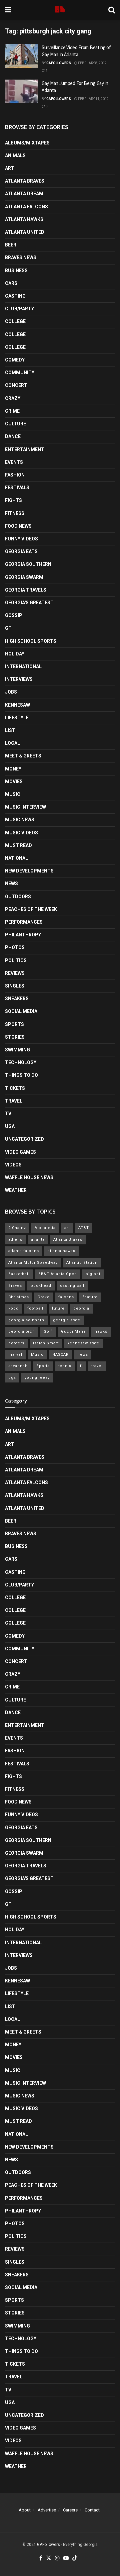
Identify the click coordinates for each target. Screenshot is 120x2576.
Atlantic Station (82, 1263)
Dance (13, 436)
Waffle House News (29, 1177)
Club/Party (19, 309)
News (11, 884)
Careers (70, 2510)
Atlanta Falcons (26, 207)
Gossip (14, 615)
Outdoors (18, 897)
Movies (14, 782)
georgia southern (26, 1320)
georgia (81, 1308)
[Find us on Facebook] (41, 2558)
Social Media (21, 1011)
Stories (15, 1037)
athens (15, 1240)
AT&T (84, 1228)
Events (14, 462)
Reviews (15, 973)
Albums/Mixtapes (27, 143)
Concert (16, 385)
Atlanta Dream (24, 194)
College (15, 321)
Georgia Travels (26, 590)
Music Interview (25, 807)
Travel (14, 1101)
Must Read (18, 845)
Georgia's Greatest (29, 603)
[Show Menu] (8, 10)
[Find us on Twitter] (49, 2558)
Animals (15, 156)
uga (12, 1378)
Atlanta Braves (25, 181)
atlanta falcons (24, 1251)
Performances (24, 922)
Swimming (17, 1050)
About (25, 2510)
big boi (93, 1274)
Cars (11, 283)
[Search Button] (112, 10)
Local (12, 743)
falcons (66, 1297)
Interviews (19, 679)
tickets (15, 1088)
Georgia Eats (21, 551)
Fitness (15, 513)
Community (20, 373)
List (10, 730)
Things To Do (21, 1075)
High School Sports (31, 641)
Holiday (15, 654)
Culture (15, 424)
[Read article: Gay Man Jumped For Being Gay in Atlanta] (22, 92)
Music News (20, 820)
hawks (101, 1331)
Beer (11, 245)
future (58, 1308)
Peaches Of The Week (31, 909)
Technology (21, 1062)
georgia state (67, 1320)
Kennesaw (17, 705)
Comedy (15, 360)
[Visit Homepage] (60, 10)
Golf (48, 1331)
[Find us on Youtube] (66, 2558)
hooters (16, 1343)
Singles (15, 986)
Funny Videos (21, 539)
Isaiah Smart (46, 1343)
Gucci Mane (73, 1331)
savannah (18, 1366)
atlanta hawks (61, 1251)
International (23, 666)
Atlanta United (25, 232)
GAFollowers (59, 63)
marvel (15, 1355)
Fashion (15, 475)
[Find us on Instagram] (57, 2558)
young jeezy (37, 1378)
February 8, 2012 (92, 63)
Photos (15, 947)
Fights (13, 500)
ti (81, 1366)
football (35, 1308)
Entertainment (25, 449)
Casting (15, 296)
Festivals (17, 488)
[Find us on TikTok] (75, 2558)
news (83, 1355)
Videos (13, 1165)
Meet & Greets (23, 756)
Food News (18, 526)
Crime (12, 411)
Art (10, 168)
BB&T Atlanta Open (58, 1274)
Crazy (13, 398)
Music (13, 794)
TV (8, 1114)
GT (8, 628)
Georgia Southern (28, 564)
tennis (65, 1366)
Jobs (11, 692)
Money (13, 769)
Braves (15, 1286)
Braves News (21, 257)
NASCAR (60, 1355)
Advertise (47, 2510)
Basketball (19, 1274)
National (16, 858)
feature (90, 1297)
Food (13, 1308)
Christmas (19, 1297)
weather (16, 1190)
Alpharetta (45, 1228)
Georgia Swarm (24, 577)
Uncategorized (24, 1139)
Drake (44, 1297)
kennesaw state (83, 1343)
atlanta (38, 1240)
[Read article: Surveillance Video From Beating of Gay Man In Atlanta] (22, 56)
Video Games (20, 1152)
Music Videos (21, 833)
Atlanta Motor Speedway (33, 1263)
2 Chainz (17, 1228)
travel (97, 1366)
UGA (10, 1126)
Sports (14, 1024)
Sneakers (17, 999)
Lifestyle (17, 718)
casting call (72, 1286)
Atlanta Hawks (24, 219)
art (67, 1228)
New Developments (29, 871)
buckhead (41, 1286)
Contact (92, 2510)
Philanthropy (23, 935)
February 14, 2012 (93, 99)
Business (16, 271)
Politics (16, 960)
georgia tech (22, 1331)
